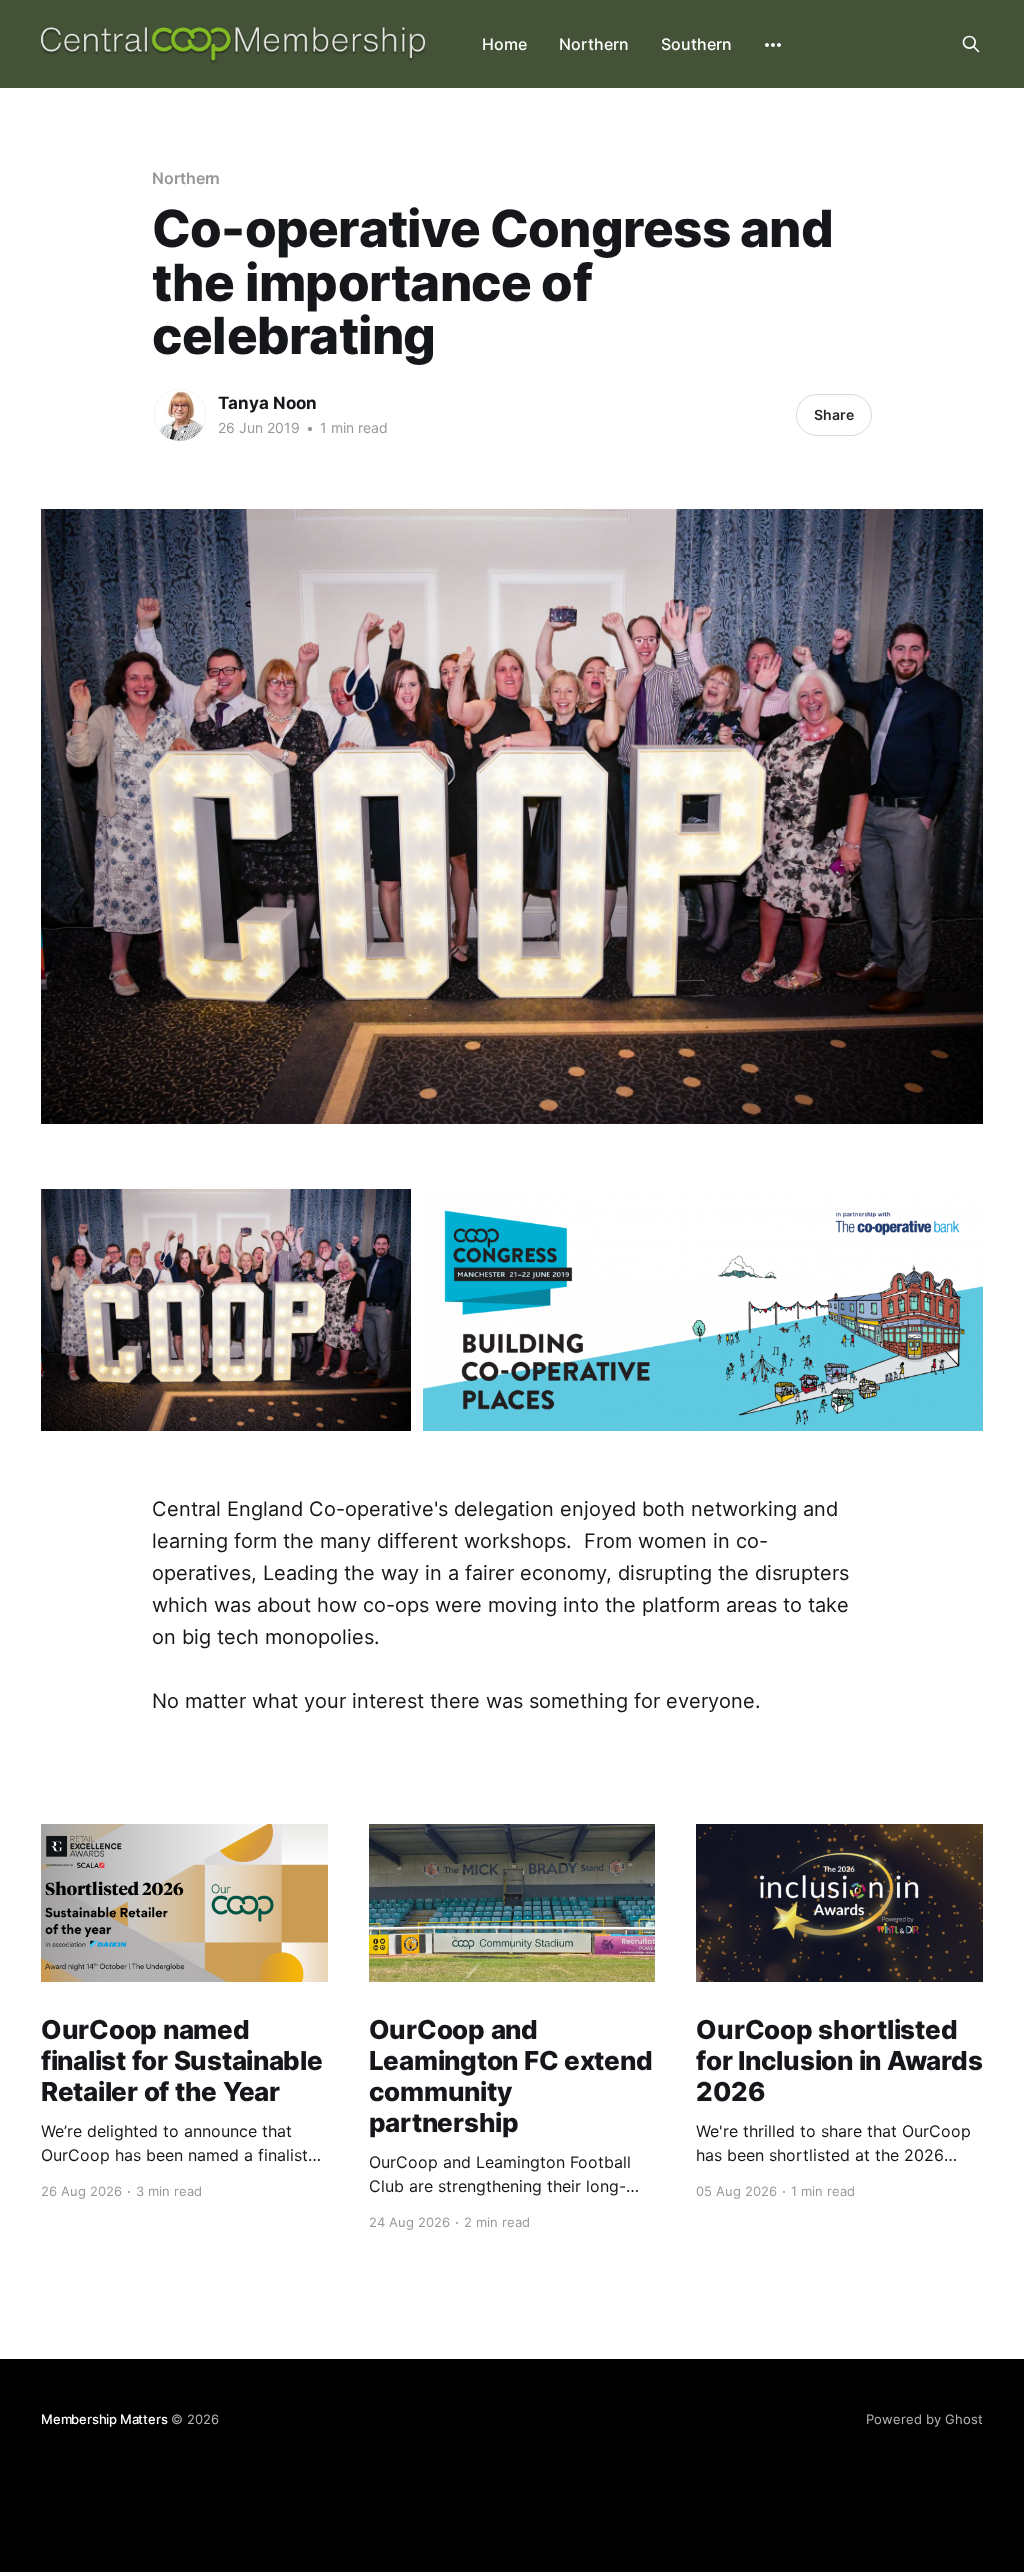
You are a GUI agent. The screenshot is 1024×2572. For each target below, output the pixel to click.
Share (834, 414)
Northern (594, 44)
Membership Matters (104, 2419)
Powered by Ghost (924, 2419)
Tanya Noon (267, 403)
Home (504, 44)
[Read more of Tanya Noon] (180, 415)
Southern (696, 44)
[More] (773, 45)
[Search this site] (971, 44)
